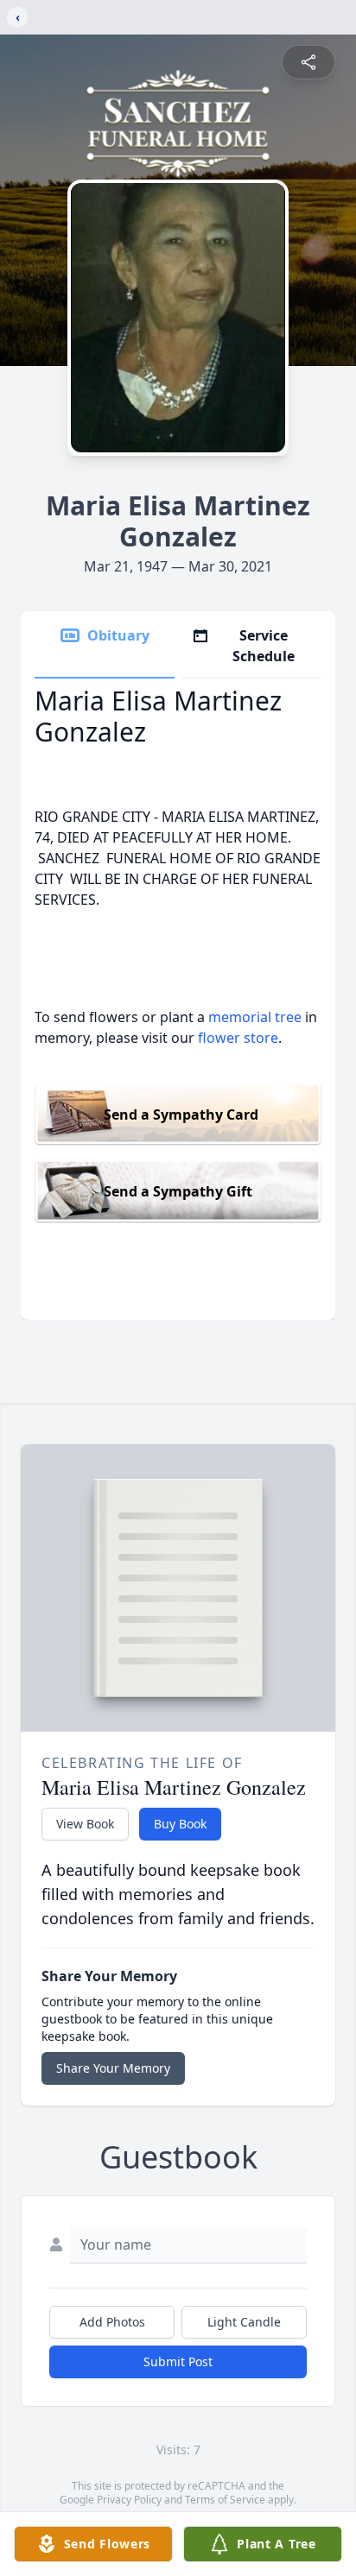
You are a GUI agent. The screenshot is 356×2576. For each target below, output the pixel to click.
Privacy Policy (129, 2500)
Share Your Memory (113, 2068)
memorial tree (255, 1017)
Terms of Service (225, 2500)
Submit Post (178, 2361)
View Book (85, 1824)
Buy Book (180, 1824)
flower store (238, 1038)
